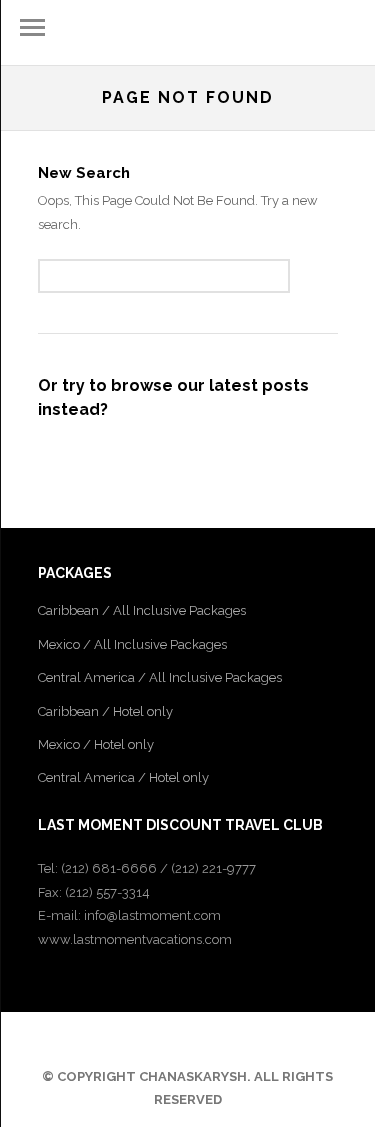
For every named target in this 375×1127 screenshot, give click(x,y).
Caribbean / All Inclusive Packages (142, 610)
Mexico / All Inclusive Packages (132, 644)
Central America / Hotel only (123, 777)
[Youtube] (203, 1040)
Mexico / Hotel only (96, 744)
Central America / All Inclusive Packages (160, 677)
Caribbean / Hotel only (105, 711)
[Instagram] (229, 1040)
